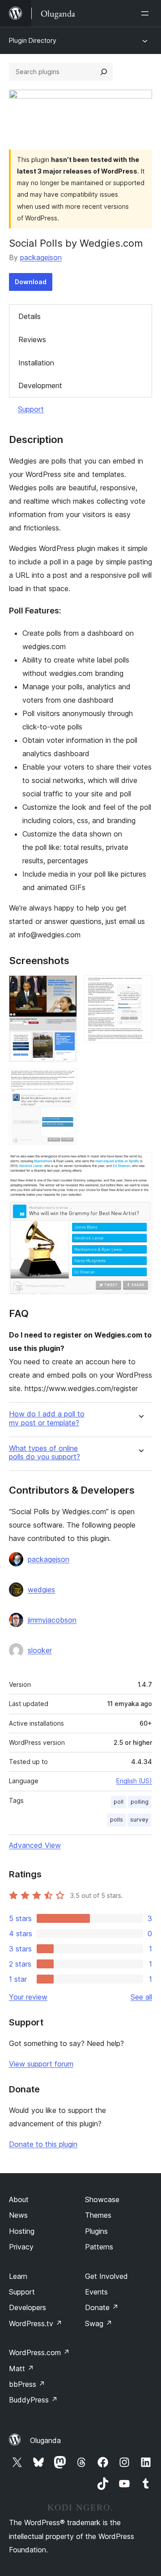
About (19, 2199)
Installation (36, 363)
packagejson (41, 257)
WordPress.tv (36, 2323)
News (18, 2215)
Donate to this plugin (43, 2144)
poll (119, 1802)
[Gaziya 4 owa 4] (140, 1164)
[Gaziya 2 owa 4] (140, 987)
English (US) (134, 1781)
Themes (98, 2215)
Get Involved (106, 2276)
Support (31, 409)
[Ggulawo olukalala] (147, 13)
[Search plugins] (104, 72)
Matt (21, 2369)
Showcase (102, 2199)
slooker (40, 1650)
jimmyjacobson (52, 1620)
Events (96, 2292)
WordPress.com (39, 2352)
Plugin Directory (33, 40)
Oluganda (45, 2440)
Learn (18, 2276)
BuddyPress (33, 2400)
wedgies (41, 1590)
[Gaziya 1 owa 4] (65, 987)
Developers (28, 2307)
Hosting (22, 2231)
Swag (99, 2323)
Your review (28, 1997)
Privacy (21, 2247)
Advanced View (35, 1845)
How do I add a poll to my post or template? (47, 1418)
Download (31, 282)
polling (140, 1802)
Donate (102, 2307)
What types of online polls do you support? (44, 1453)
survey (139, 1820)
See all (141, 1997)
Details (30, 316)
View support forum (41, 2064)
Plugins (96, 2231)
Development (40, 385)
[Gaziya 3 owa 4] (65, 1081)
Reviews (32, 340)
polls (117, 1820)
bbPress (27, 2384)
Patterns (99, 2247)
